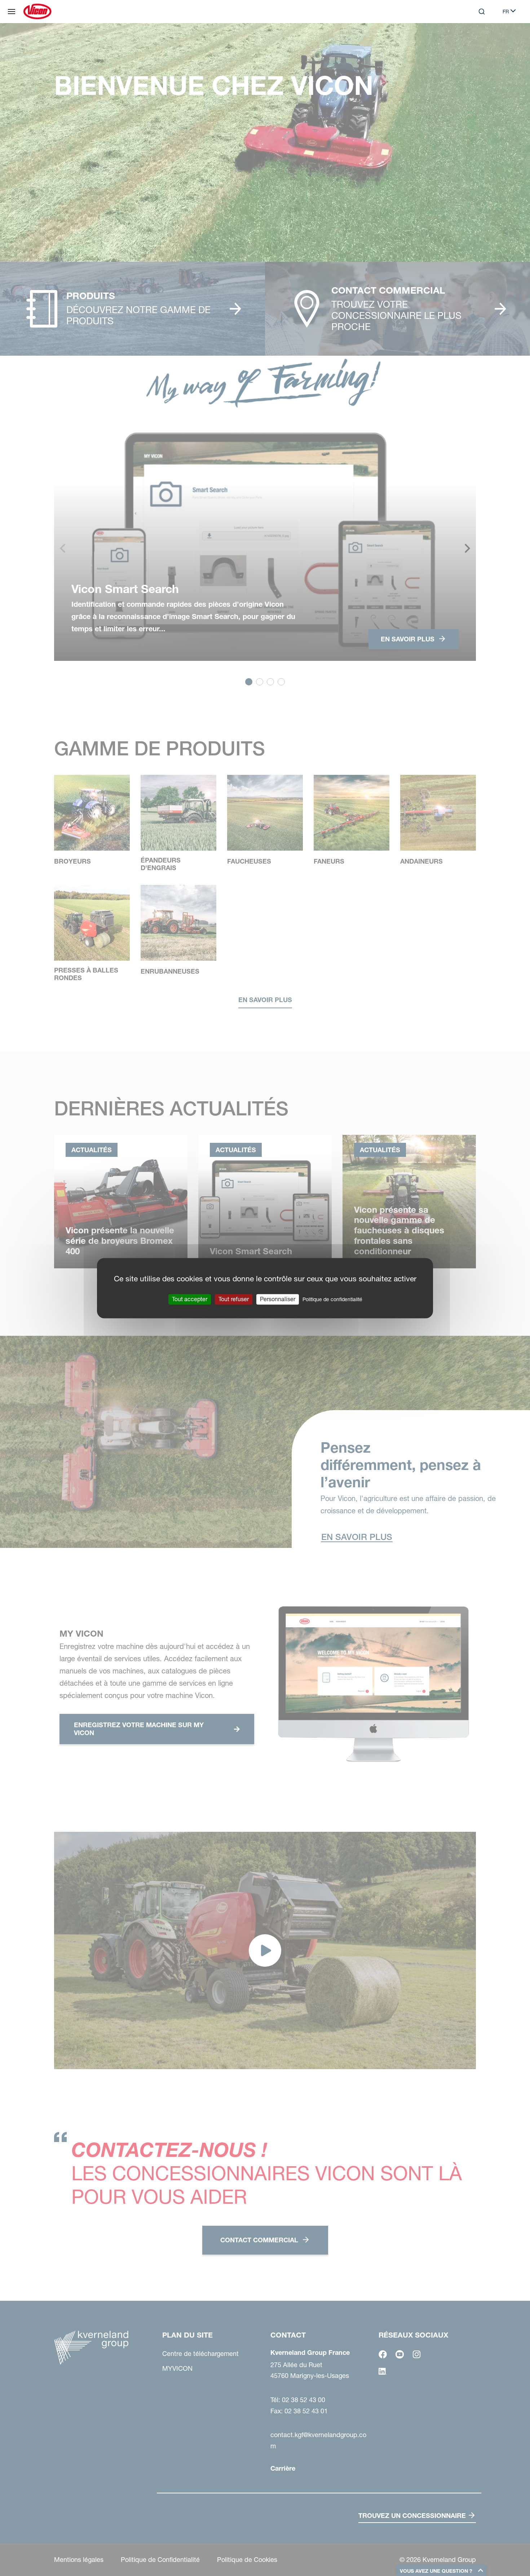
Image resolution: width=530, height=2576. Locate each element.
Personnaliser (278, 1299)
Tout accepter (190, 1299)
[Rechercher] (477, 41)
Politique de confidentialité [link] (332, 1299)
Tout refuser (234, 1299)
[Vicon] (37, 12)
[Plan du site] (12, 12)
